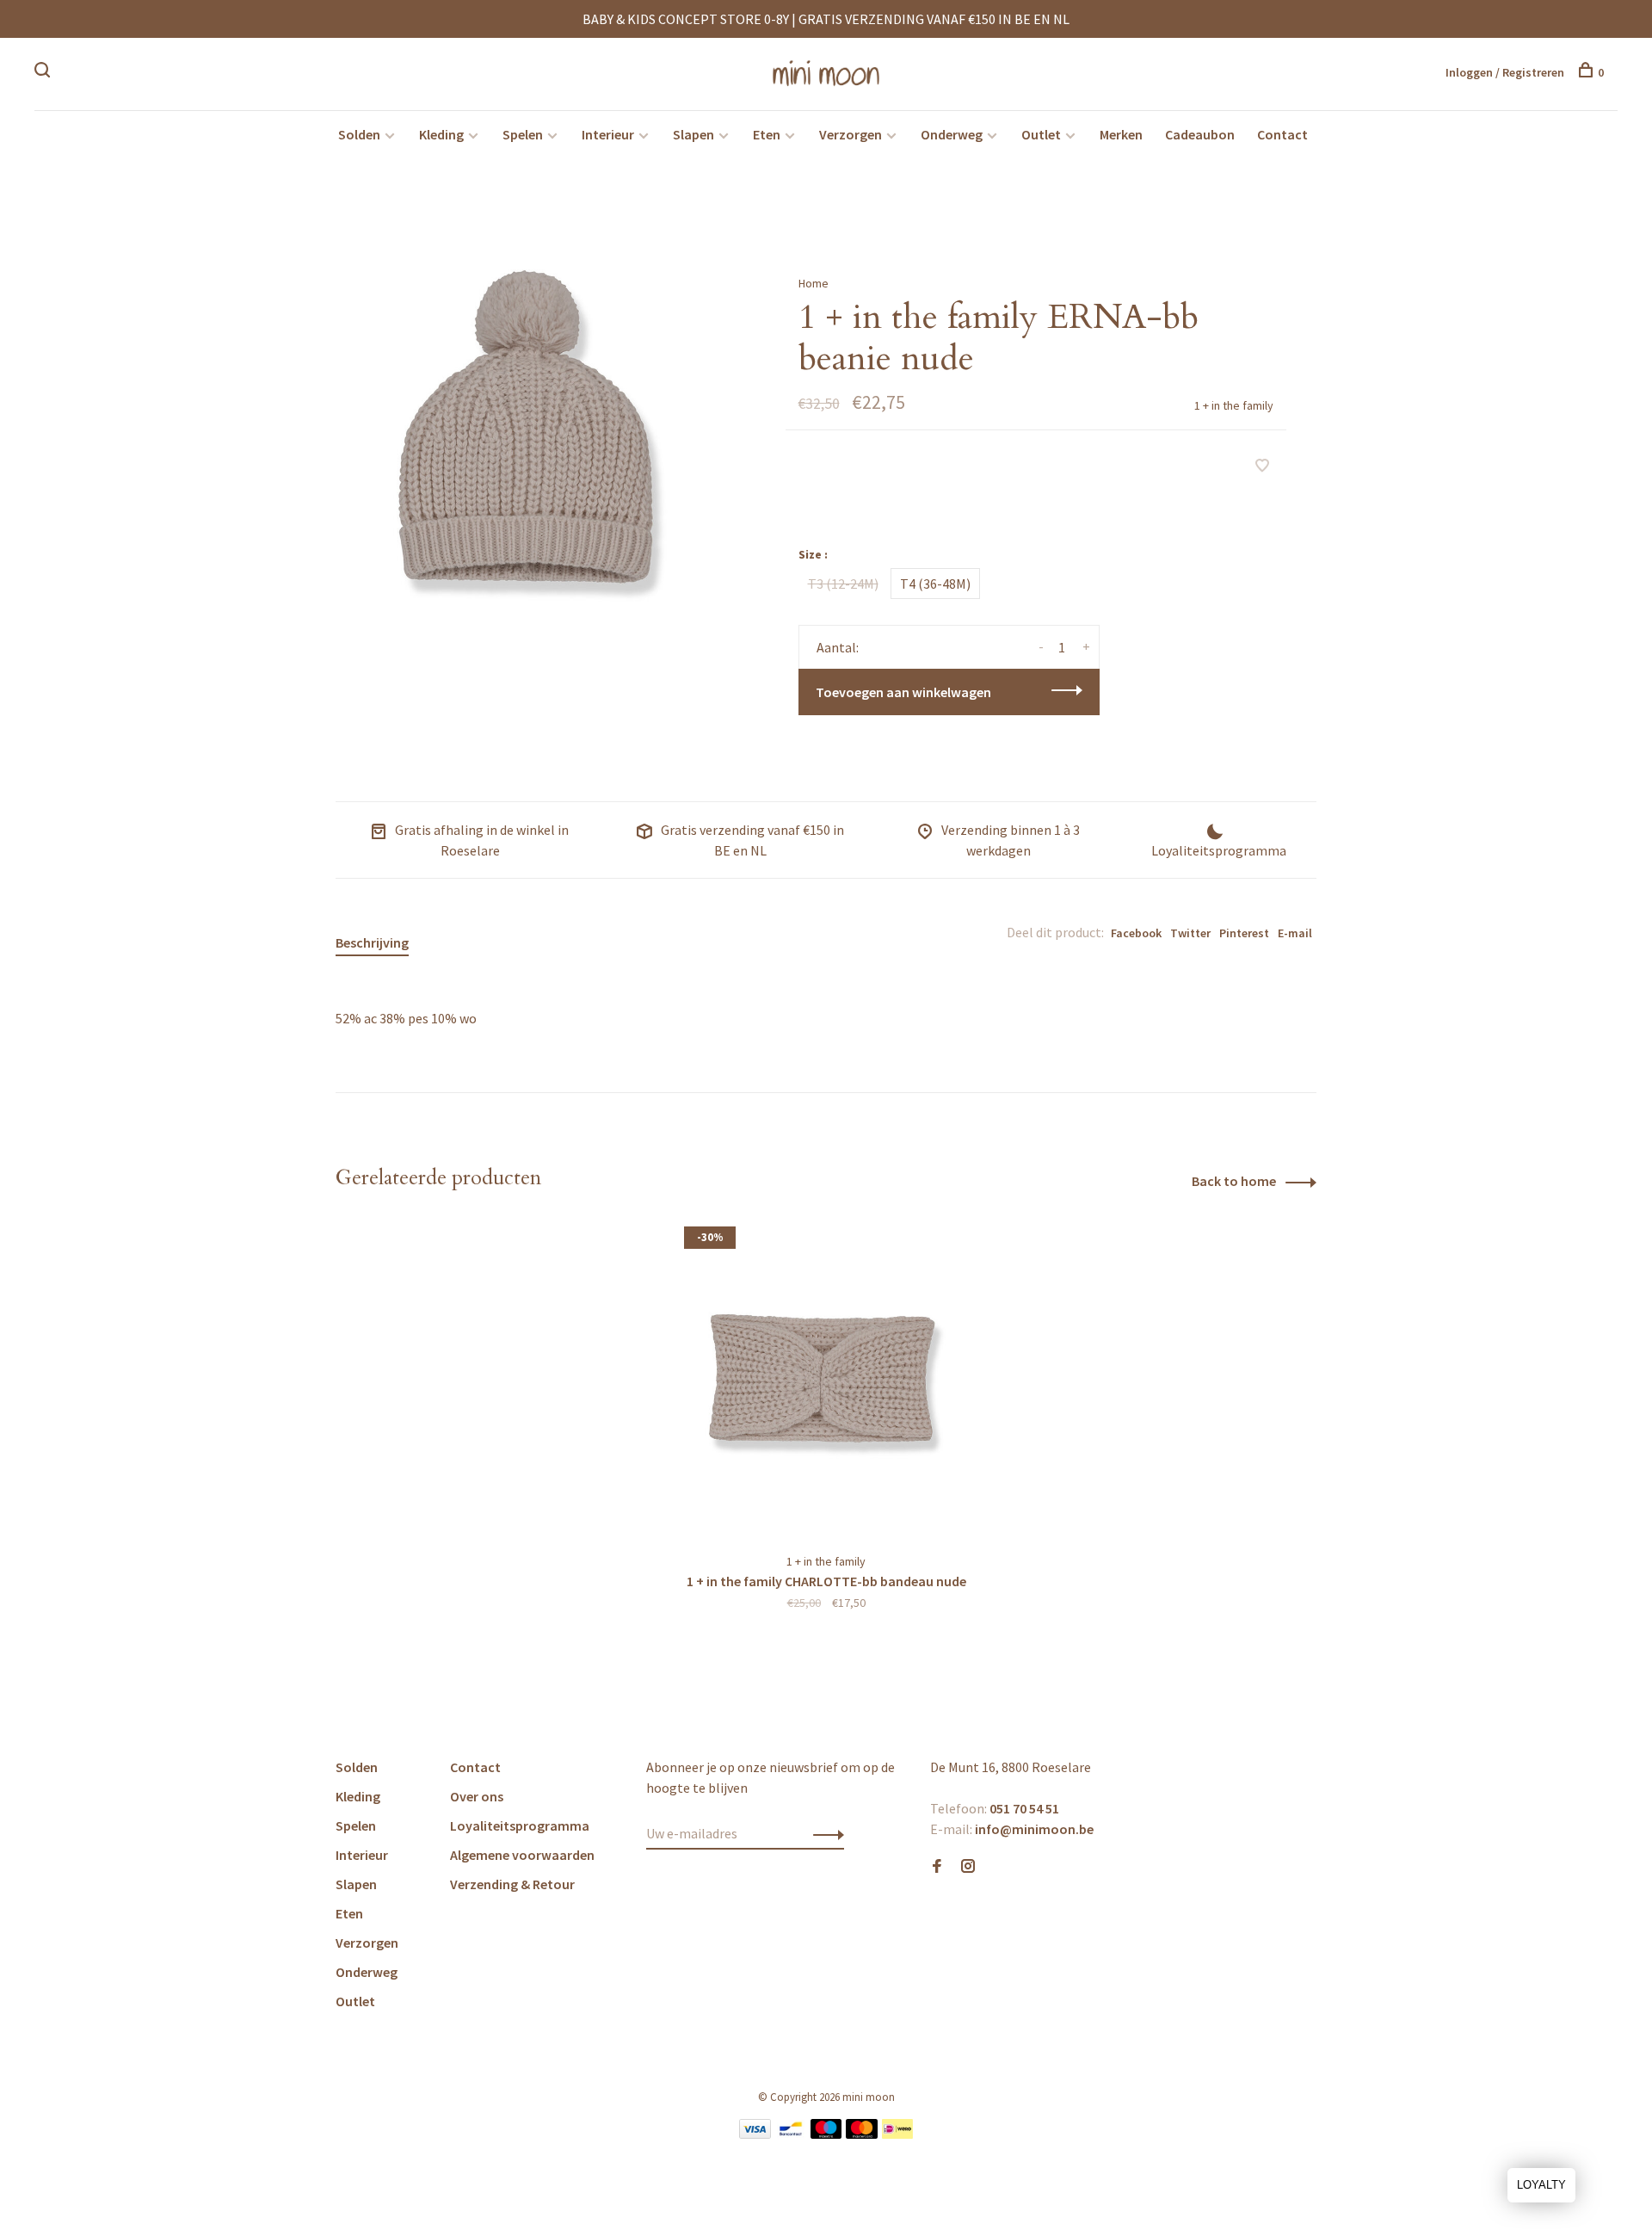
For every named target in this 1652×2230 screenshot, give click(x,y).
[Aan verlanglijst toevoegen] (1262, 466)
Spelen (523, 134)
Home (814, 283)
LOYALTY (1541, 2185)
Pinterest (1244, 933)
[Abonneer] (824, 1833)
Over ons (477, 1796)
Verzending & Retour (512, 1884)
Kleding (441, 134)
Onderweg (952, 134)
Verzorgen (851, 134)
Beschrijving (372, 942)
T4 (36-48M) (935, 584)
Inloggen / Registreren (1505, 72)
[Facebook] (937, 1867)
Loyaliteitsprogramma (520, 1825)
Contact (1282, 134)
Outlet (1041, 134)
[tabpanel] (533, 442)
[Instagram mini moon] (968, 1867)
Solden (359, 134)
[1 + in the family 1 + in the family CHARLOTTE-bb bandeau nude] (826, 1381)
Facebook (1136, 933)
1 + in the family (1234, 405)
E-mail (1295, 933)
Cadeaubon (1200, 134)
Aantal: (838, 647)
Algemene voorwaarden (522, 1855)
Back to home (1234, 1181)
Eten (767, 134)
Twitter (1190, 933)
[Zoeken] (44, 72)
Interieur (608, 134)
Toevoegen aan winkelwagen (903, 692)
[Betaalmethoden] (755, 2134)
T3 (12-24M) (843, 584)
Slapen (693, 134)
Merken (1121, 134)
